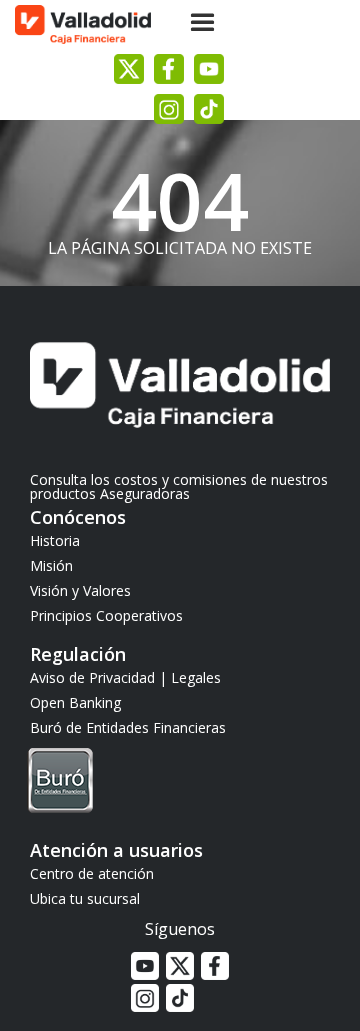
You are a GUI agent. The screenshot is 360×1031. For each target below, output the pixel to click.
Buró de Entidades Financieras (128, 727)
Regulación (78, 654)
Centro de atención (92, 873)
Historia (55, 540)
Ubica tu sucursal (85, 898)
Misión (51, 565)
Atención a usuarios (116, 850)
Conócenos (78, 517)
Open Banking (75, 702)
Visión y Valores (80, 590)
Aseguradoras (145, 493)
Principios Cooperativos (106, 615)
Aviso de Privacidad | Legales (125, 677)
